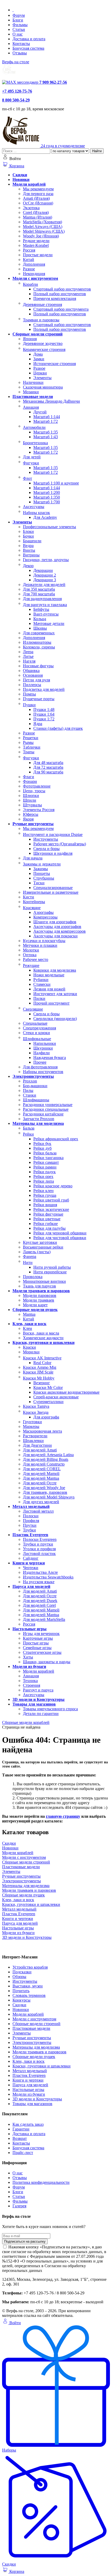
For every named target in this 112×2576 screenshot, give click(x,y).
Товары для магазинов (32, 2104)
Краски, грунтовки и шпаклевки (42, 2066)
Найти (97, 151)
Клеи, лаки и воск (29, 2061)
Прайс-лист (23, 2153)
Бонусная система (28, 48)
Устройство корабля (30, 1967)
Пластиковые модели (31, 2028)
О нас (18, 34)
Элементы (22, 2033)
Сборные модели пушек (34, 2057)
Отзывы (20, 53)
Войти (15, 2323)
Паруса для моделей (30, 2085)
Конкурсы (21, 2000)
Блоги (18, 20)
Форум (19, 15)
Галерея (19, 2206)
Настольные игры (28, 2090)
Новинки (21, 2010)
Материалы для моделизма (36, 2047)
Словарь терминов (29, 1995)
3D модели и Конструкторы (37, 2099)
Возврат (20, 2138)
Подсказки (22, 1972)
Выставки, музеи (28, 1986)
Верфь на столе (16, 62)
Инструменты (25, 1981)
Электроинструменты (32, 2042)
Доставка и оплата (29, 39)
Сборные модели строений (36, 2024)
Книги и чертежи (28, 2080)
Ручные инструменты (32, 2038)
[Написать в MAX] (21, 82)
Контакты (21, 44)
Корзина (16, 166)
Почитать (21, 1991)
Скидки (19, 2005)
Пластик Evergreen (29, 2075)
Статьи (19, 29)
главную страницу (63, 1816)
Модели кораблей (28, 2014)
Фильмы (20, 25)
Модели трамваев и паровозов (39, 2052)
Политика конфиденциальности (41, 2182)
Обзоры (19, 1977)
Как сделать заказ (28, 2124)
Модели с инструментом (34, 2019)
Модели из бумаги (29, 2094)
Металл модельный (30, 2071)
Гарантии (21, 2129)
